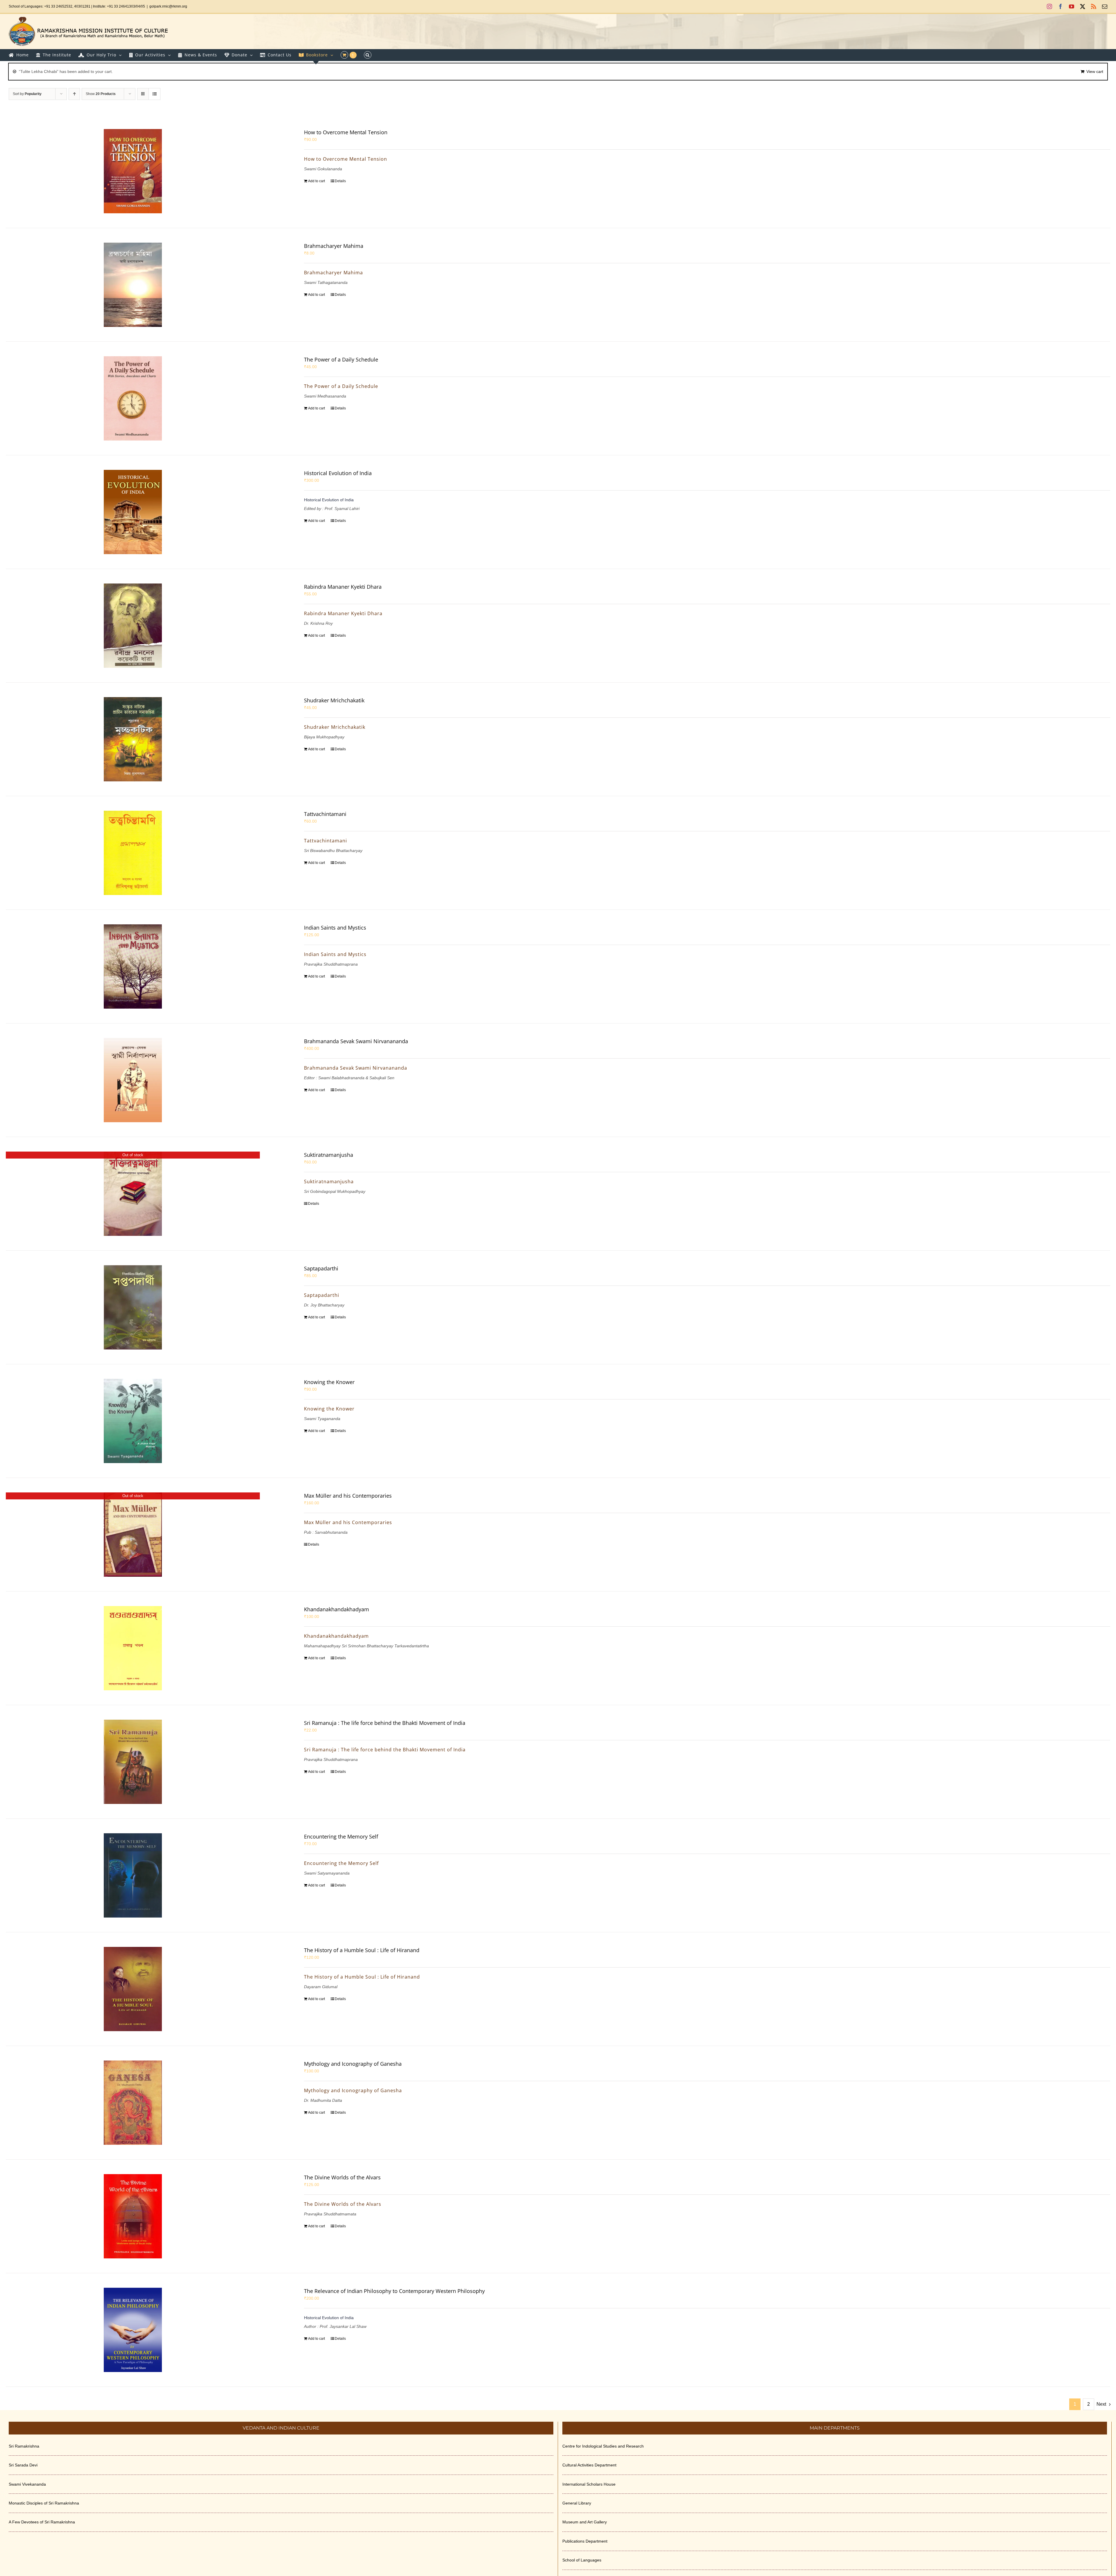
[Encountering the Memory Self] (133, 1875)
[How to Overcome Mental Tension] (133, 171)
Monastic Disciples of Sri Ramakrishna (44, 2503)
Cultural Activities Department (589, 2465)
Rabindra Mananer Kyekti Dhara (343, 587)
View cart (1095, 71)
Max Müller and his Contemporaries (348, 1496)
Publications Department (585, 2541)
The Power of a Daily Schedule (341, 359)
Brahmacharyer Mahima (334, 246)
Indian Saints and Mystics (335, 928)
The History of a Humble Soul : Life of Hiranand (362, 1950)
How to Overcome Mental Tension (346, 132)
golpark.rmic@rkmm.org (168, 6)
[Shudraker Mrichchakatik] (133, 739)
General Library (577, 2503)
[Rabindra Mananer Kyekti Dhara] (133, 626)
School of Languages (582, 2560)
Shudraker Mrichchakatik (334, 700)
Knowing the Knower (329, 1382)
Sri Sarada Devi (23, 2465)
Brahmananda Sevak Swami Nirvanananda (356, 1041)
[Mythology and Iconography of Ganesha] (133, 2103)
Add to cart (316, 181)
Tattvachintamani (325, 814)
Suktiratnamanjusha (329, 1155)
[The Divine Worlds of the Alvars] (133, 2216)
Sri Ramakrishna (24, 2446)
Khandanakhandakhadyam (337, 1609)
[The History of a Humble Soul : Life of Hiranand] (133, 1989)
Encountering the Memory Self (341, 1836)
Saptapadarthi (321, 1268)
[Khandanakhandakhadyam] (133, 1648)
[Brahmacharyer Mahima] (133, 285)
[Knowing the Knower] (133, 1421)
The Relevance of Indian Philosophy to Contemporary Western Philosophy (394, 2291)
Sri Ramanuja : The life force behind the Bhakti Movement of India (385, 1723)
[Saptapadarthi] (133, 1307)
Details (340, 181)
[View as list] (154, 94)
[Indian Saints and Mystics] (133, 966)
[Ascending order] (74, 94)
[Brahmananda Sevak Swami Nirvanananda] (133, 1080)
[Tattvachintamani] (133, 853)
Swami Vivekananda (27, 2484)
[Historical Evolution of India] (133, 512)
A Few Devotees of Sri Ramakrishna (42, 2522)
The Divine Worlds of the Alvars (342, 2177)
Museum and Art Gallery (585, 2522)
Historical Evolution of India (338, 473)
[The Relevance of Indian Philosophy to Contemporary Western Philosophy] (133, 2330)
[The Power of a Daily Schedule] (133, 398)
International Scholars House (589, 2484)
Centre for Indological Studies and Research (603, 2446)
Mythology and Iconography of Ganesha (353, 2064)
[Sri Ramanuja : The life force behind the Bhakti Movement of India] (133, 1762)
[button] (368, 55)
